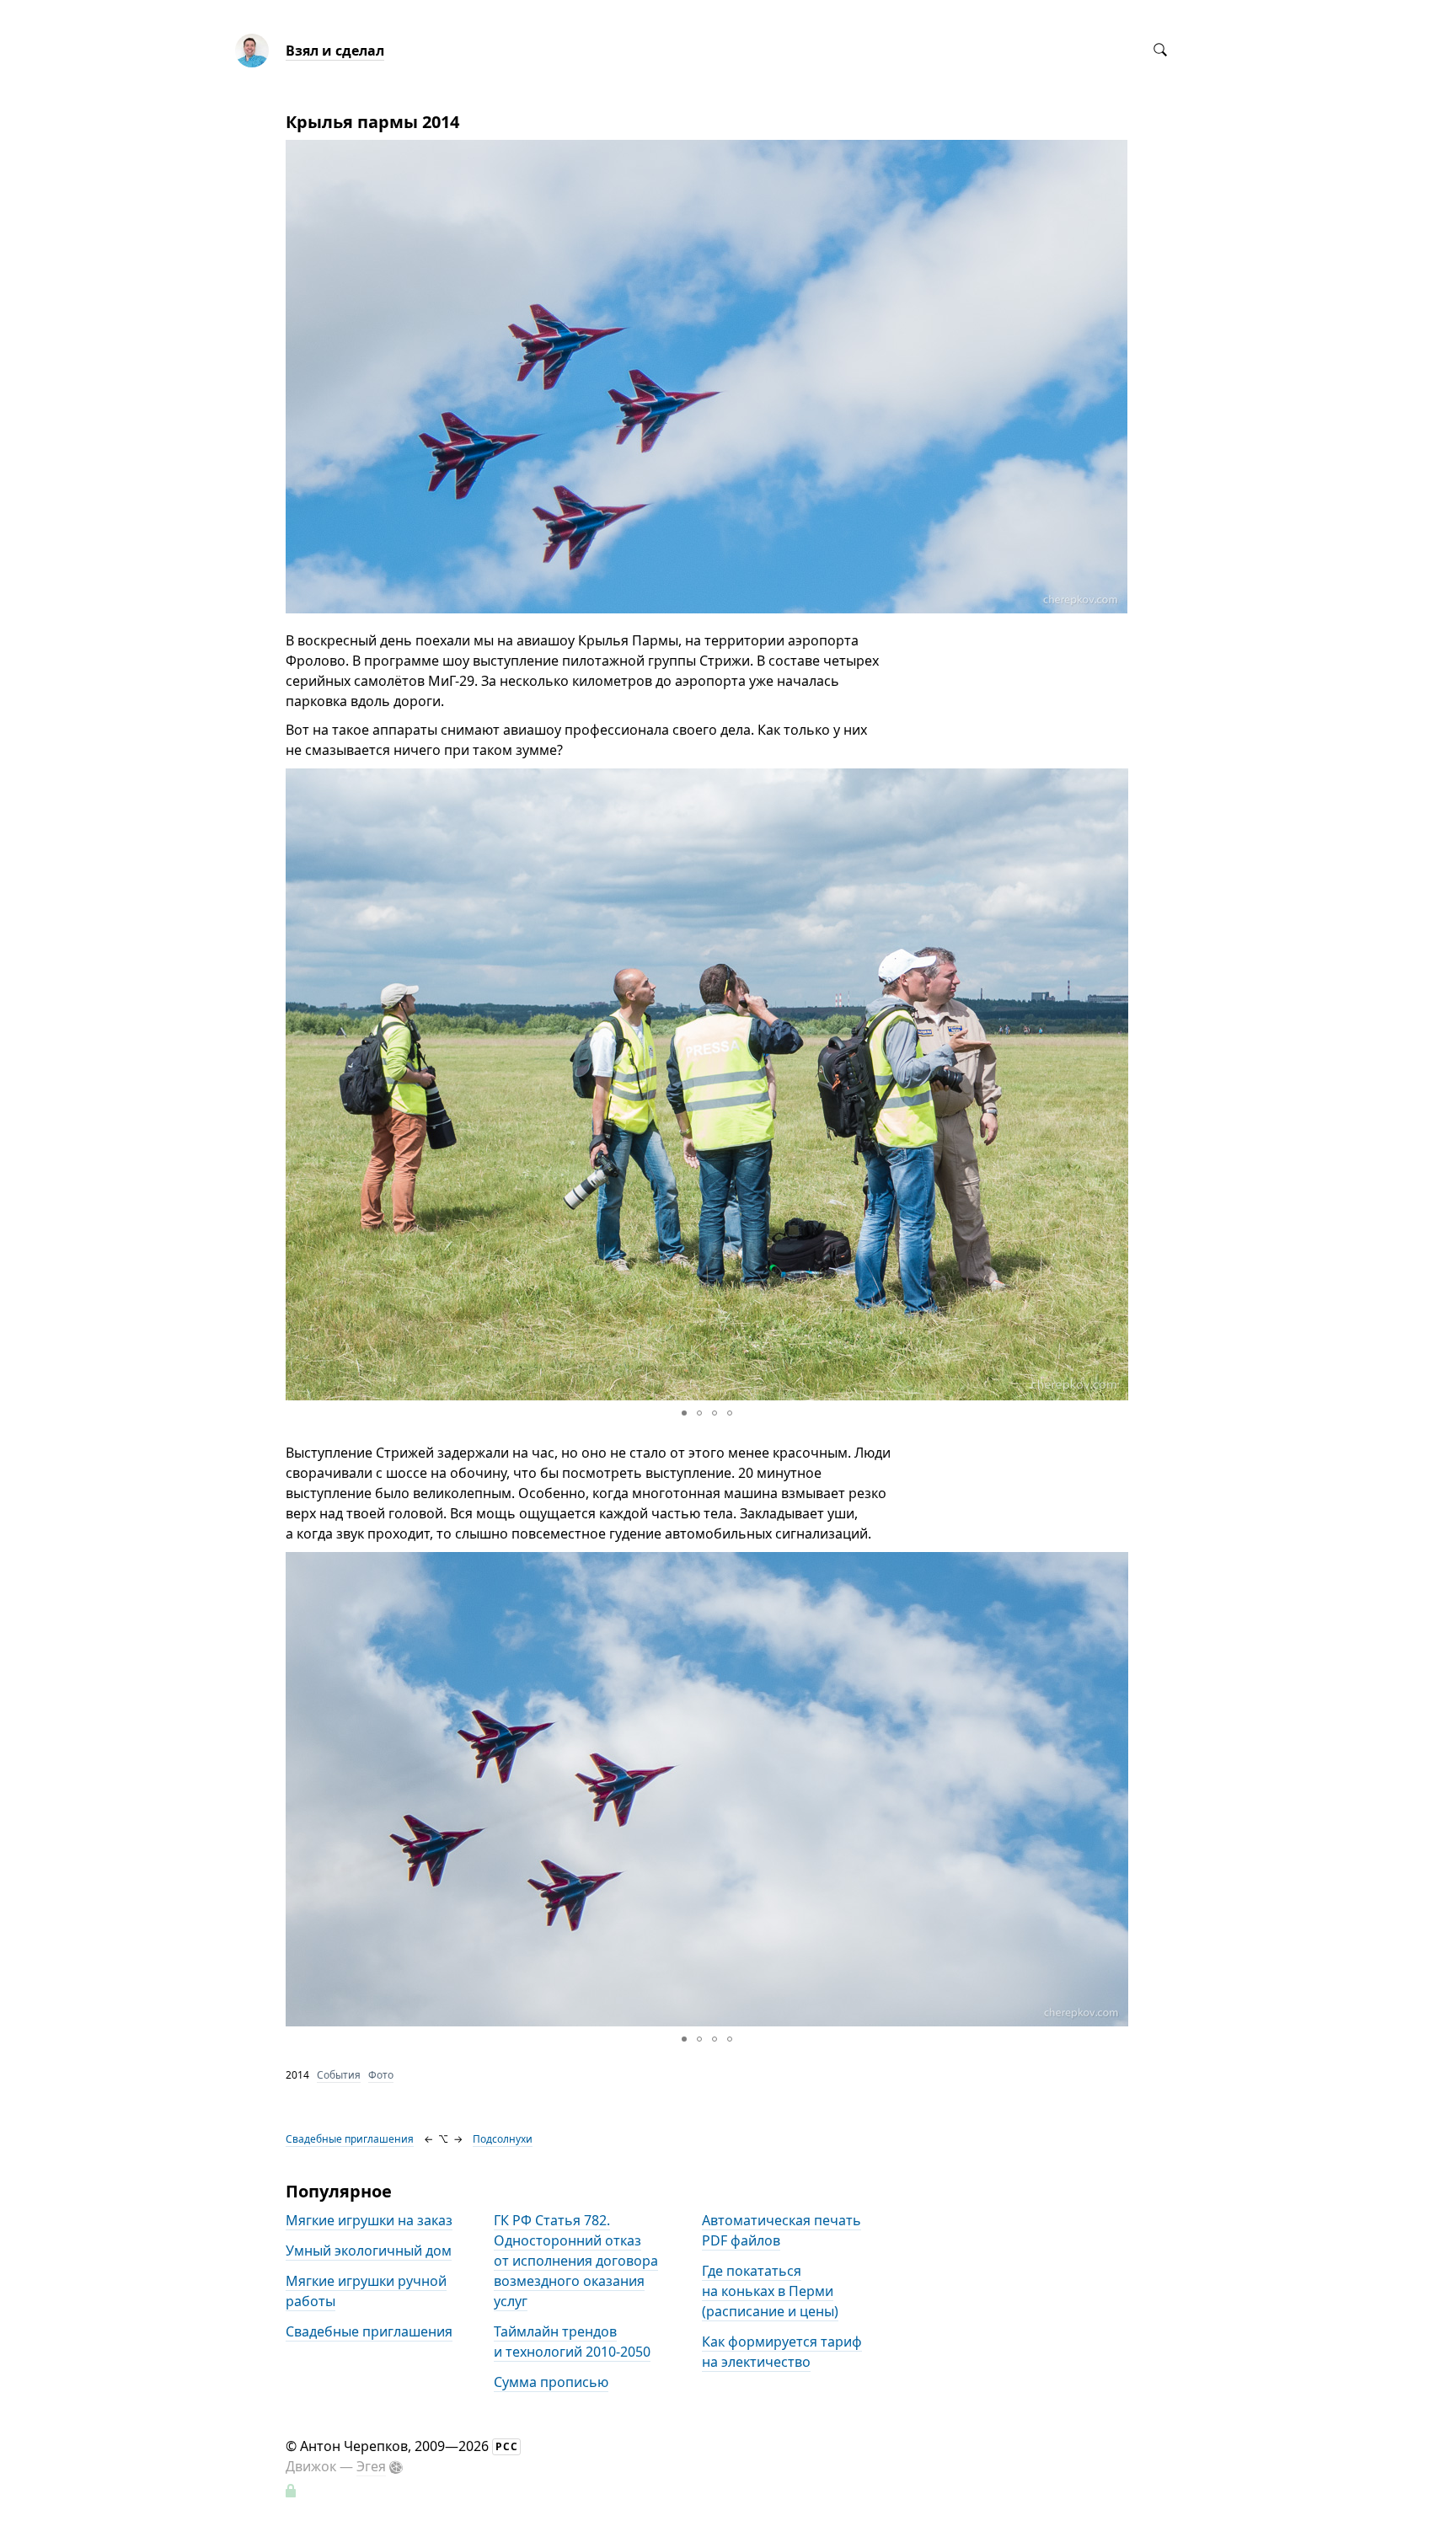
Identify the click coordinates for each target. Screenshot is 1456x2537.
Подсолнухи (503, 2139)
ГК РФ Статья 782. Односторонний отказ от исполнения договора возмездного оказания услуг (576, 2261)
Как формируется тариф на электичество (782, 2352)
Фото (381, 2075)
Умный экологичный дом (369, 2251)
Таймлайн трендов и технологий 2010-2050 (572, 2342)
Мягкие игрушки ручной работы (366, 2291)
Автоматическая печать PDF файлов (782, 2230)
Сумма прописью (551, 2382)
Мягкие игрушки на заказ (369, 2220)
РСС (507, 2446)
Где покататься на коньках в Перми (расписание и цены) (770, 2291)
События (339, 2075)
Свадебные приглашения (350, 2139)
